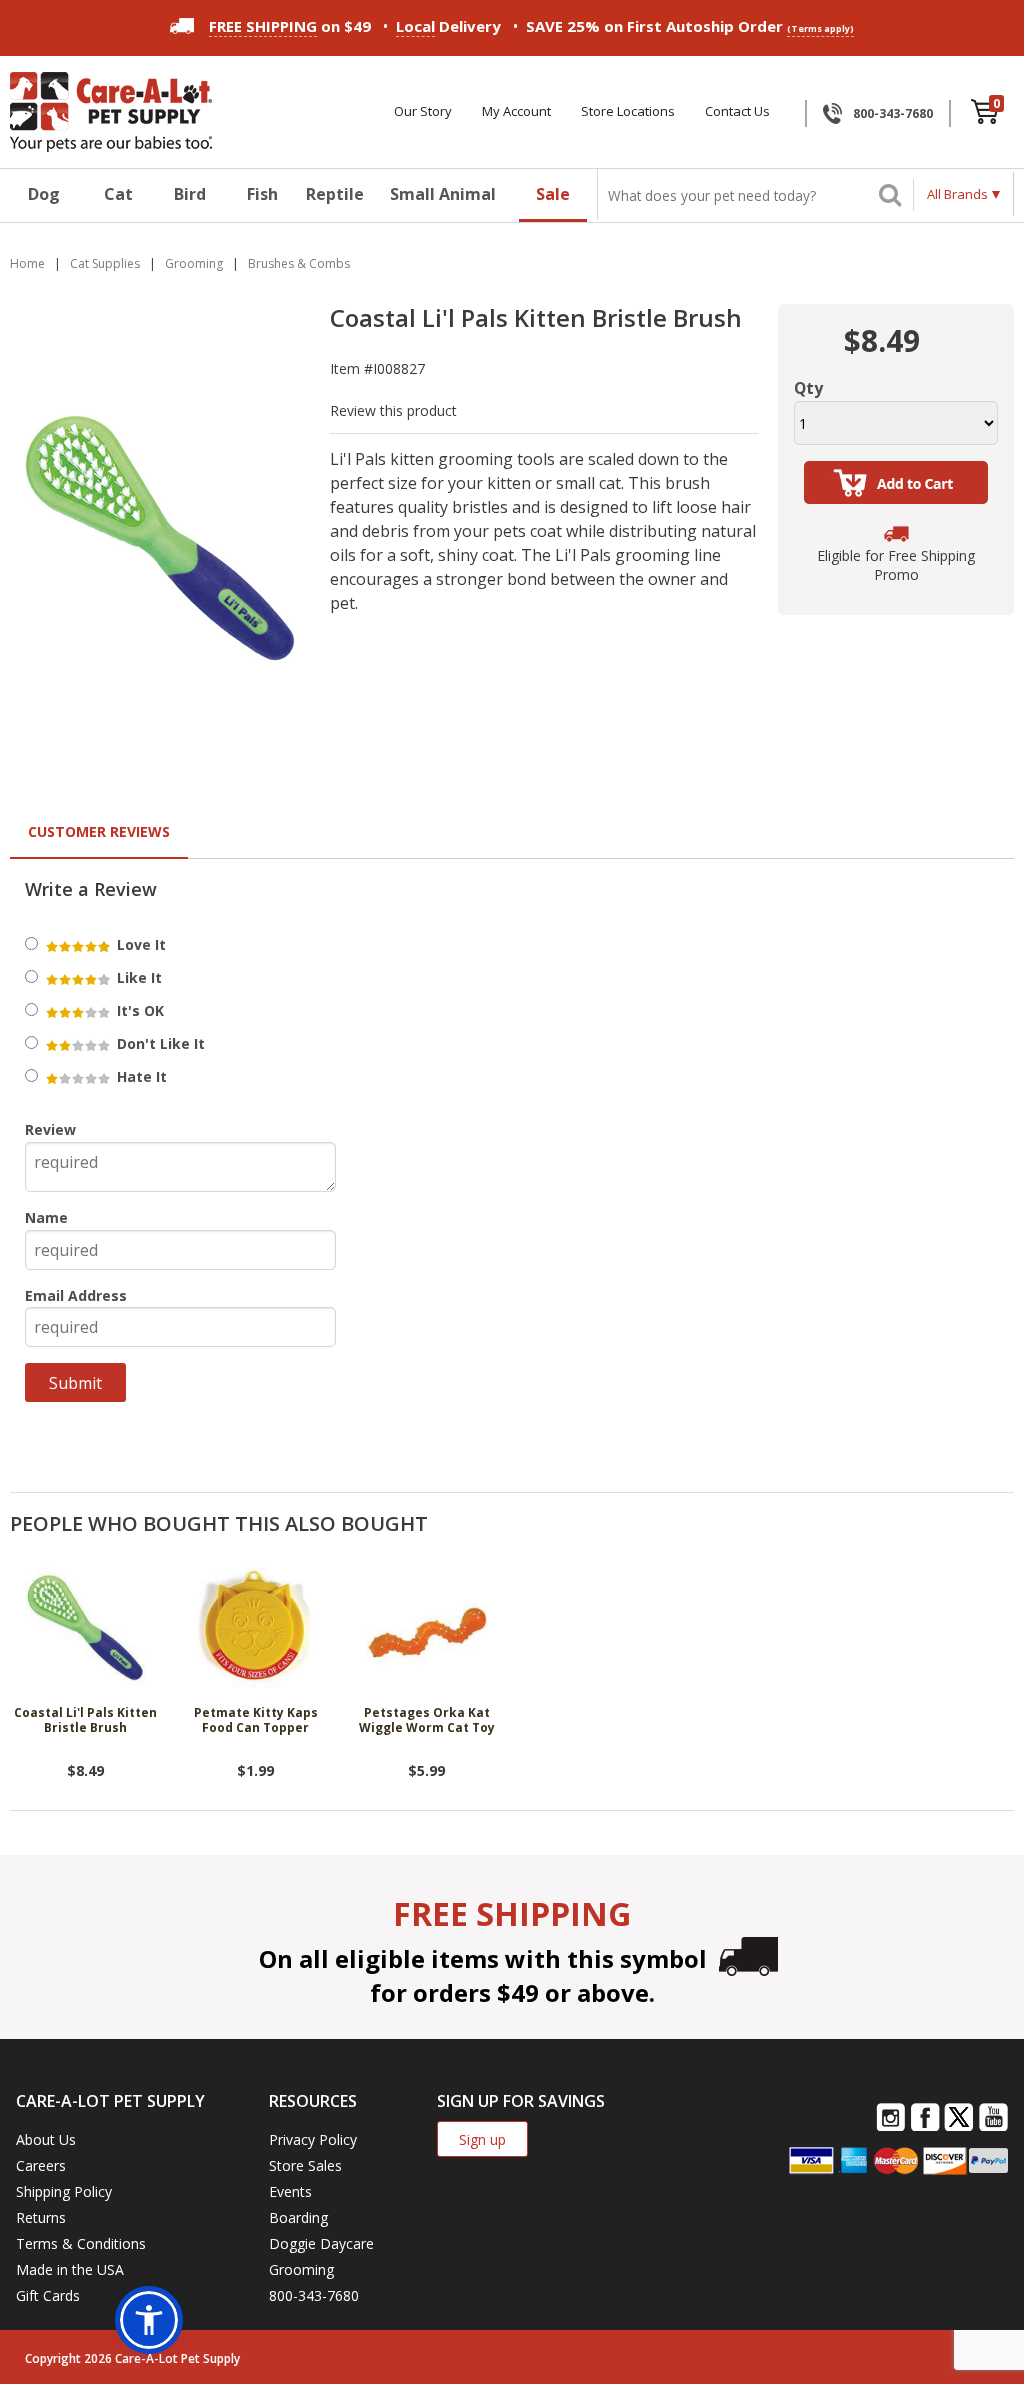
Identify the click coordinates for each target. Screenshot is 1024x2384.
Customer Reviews (99, 831)
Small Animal (443, 194)
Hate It (140, 1076)
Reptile (335, 194)
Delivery (448, 26)
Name (46, 1217)
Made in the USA (70, 2269)
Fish (262, 194)
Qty (808, 388)
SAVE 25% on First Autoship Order (690, 26)
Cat (118, 194)
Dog (44, 194)
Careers (41, 2165)
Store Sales (305, 2165)
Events (290, 2191)
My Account (516, 111)
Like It (137, 977)
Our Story (423, 111)
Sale (553, 194)
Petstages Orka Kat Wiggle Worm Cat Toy (427, 1720)
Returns (41, 2217)
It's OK (138, 1010)
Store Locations (628, 111)
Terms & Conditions (81, 2243)
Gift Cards (48, 2295)
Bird (190, 194)
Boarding (298, 2217)
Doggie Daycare (321, 2243)
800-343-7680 (893, 113)
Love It (139, 944)
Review (50, 1129)
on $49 (290, 26)
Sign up (482, 2139)
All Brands (957, 194)
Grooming (301, 2269)
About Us (46, 2139)
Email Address (76, 1295)
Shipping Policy (64, 2191)
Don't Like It (159, 1043)
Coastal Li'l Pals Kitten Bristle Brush (85, 1720)
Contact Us (737, 111)
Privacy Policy (313, 2139)
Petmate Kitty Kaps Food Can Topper (256, 1720)
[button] (149, 2320)
